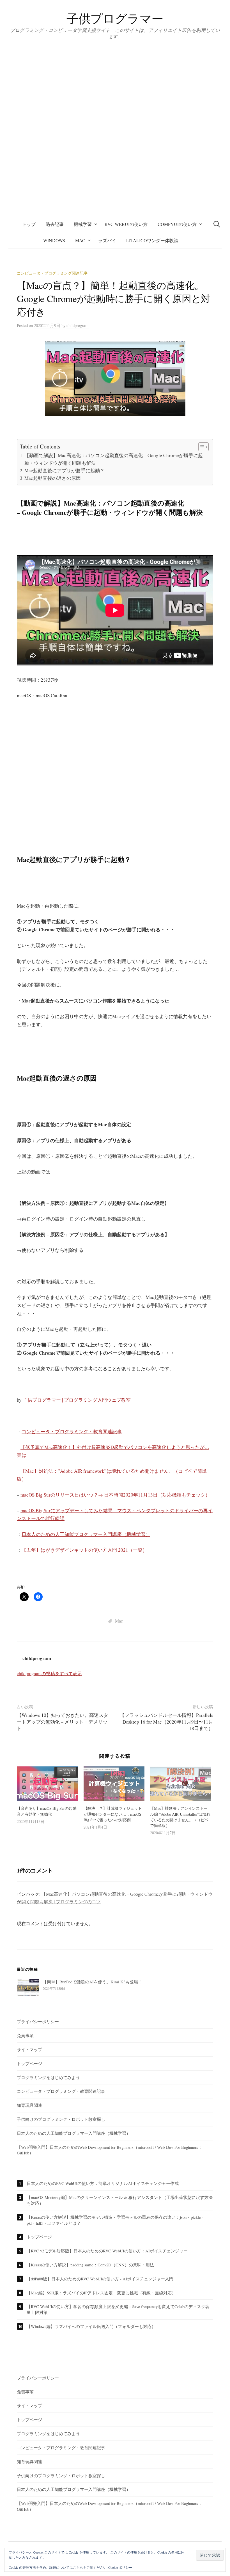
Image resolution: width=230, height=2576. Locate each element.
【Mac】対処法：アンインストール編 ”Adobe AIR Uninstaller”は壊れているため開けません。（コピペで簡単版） (180, 1817)
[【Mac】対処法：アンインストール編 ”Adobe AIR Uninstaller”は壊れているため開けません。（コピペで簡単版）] (181, 1784)
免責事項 (25, 2035)
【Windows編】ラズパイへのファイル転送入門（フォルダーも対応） (91, 2326)
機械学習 (83, 224)
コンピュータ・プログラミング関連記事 (52, 273)
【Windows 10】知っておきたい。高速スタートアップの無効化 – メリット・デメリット (63, 1722)
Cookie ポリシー (120, 2567)
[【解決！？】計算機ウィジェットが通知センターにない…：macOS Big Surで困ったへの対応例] (114, 1784)
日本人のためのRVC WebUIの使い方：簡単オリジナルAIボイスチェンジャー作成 (103, 2183)
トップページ (29, 2063)
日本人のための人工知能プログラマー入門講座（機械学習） (86, 1534)
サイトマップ (29, 2049)
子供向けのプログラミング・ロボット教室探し (61, 2119)
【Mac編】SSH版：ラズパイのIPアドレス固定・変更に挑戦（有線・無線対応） (101, 2293)
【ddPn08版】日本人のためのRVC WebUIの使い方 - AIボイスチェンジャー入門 (100, 2279)
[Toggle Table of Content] (201, 447)
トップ (29, 224)
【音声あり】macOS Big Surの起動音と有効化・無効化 (47, 1811)
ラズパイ (107, 240)
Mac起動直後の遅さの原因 (53, 478)
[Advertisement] (115, 779)
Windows (54, 240)
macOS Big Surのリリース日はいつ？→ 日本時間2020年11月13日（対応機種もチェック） (115, 1495)
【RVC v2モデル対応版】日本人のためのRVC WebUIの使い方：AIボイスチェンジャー (107, 2251)
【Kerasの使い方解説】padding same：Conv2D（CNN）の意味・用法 (90, 2265)
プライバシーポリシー (38, 2021)
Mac (80, 240)
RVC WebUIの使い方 (126, 224)
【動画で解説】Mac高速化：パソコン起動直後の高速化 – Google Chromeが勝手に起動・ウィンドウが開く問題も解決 (114, 459)
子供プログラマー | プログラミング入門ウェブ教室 (77, 1400)
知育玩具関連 (29, 2105)
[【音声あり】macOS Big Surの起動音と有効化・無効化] (47, 1784)
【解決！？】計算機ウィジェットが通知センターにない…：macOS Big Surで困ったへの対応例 (113, 1814)
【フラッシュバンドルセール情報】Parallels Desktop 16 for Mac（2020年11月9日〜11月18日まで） (166, 1722)
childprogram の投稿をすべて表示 (49, 1673)
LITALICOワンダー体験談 (152, 240)
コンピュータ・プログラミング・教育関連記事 (72, 1431)
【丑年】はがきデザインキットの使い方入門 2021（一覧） (84, 1550)
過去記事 (55, 224)
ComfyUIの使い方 (177, 224)
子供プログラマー (115, 18)
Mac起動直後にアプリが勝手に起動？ (65, 470)
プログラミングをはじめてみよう (48, 2077)
